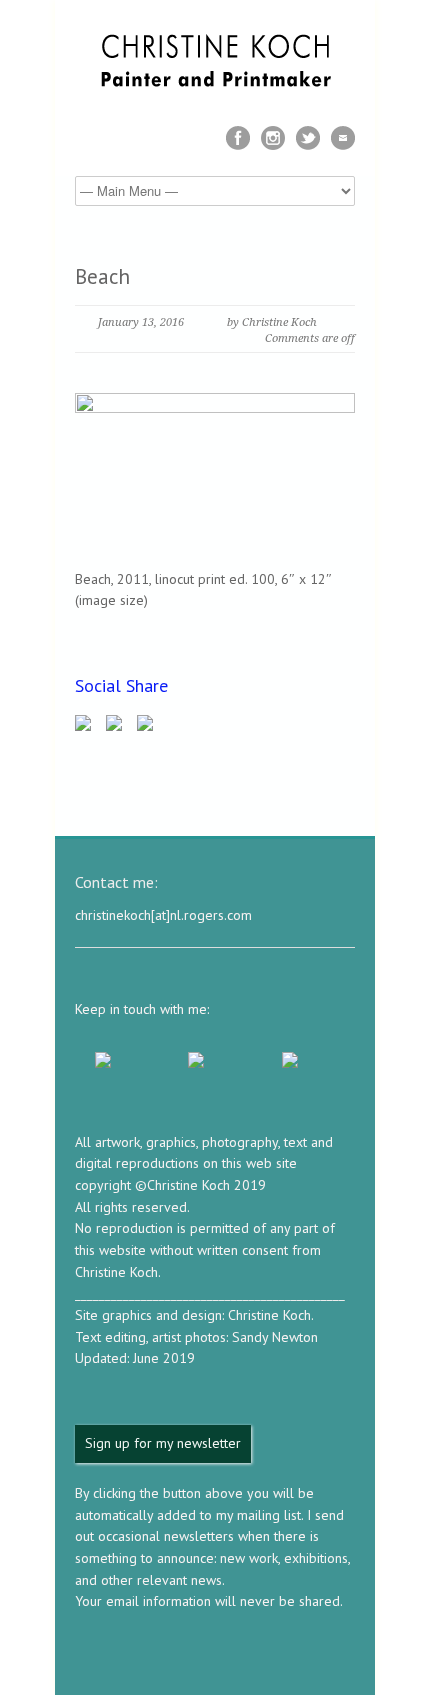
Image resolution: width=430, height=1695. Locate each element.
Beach (102, 276)
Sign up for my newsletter (163, 1443)
